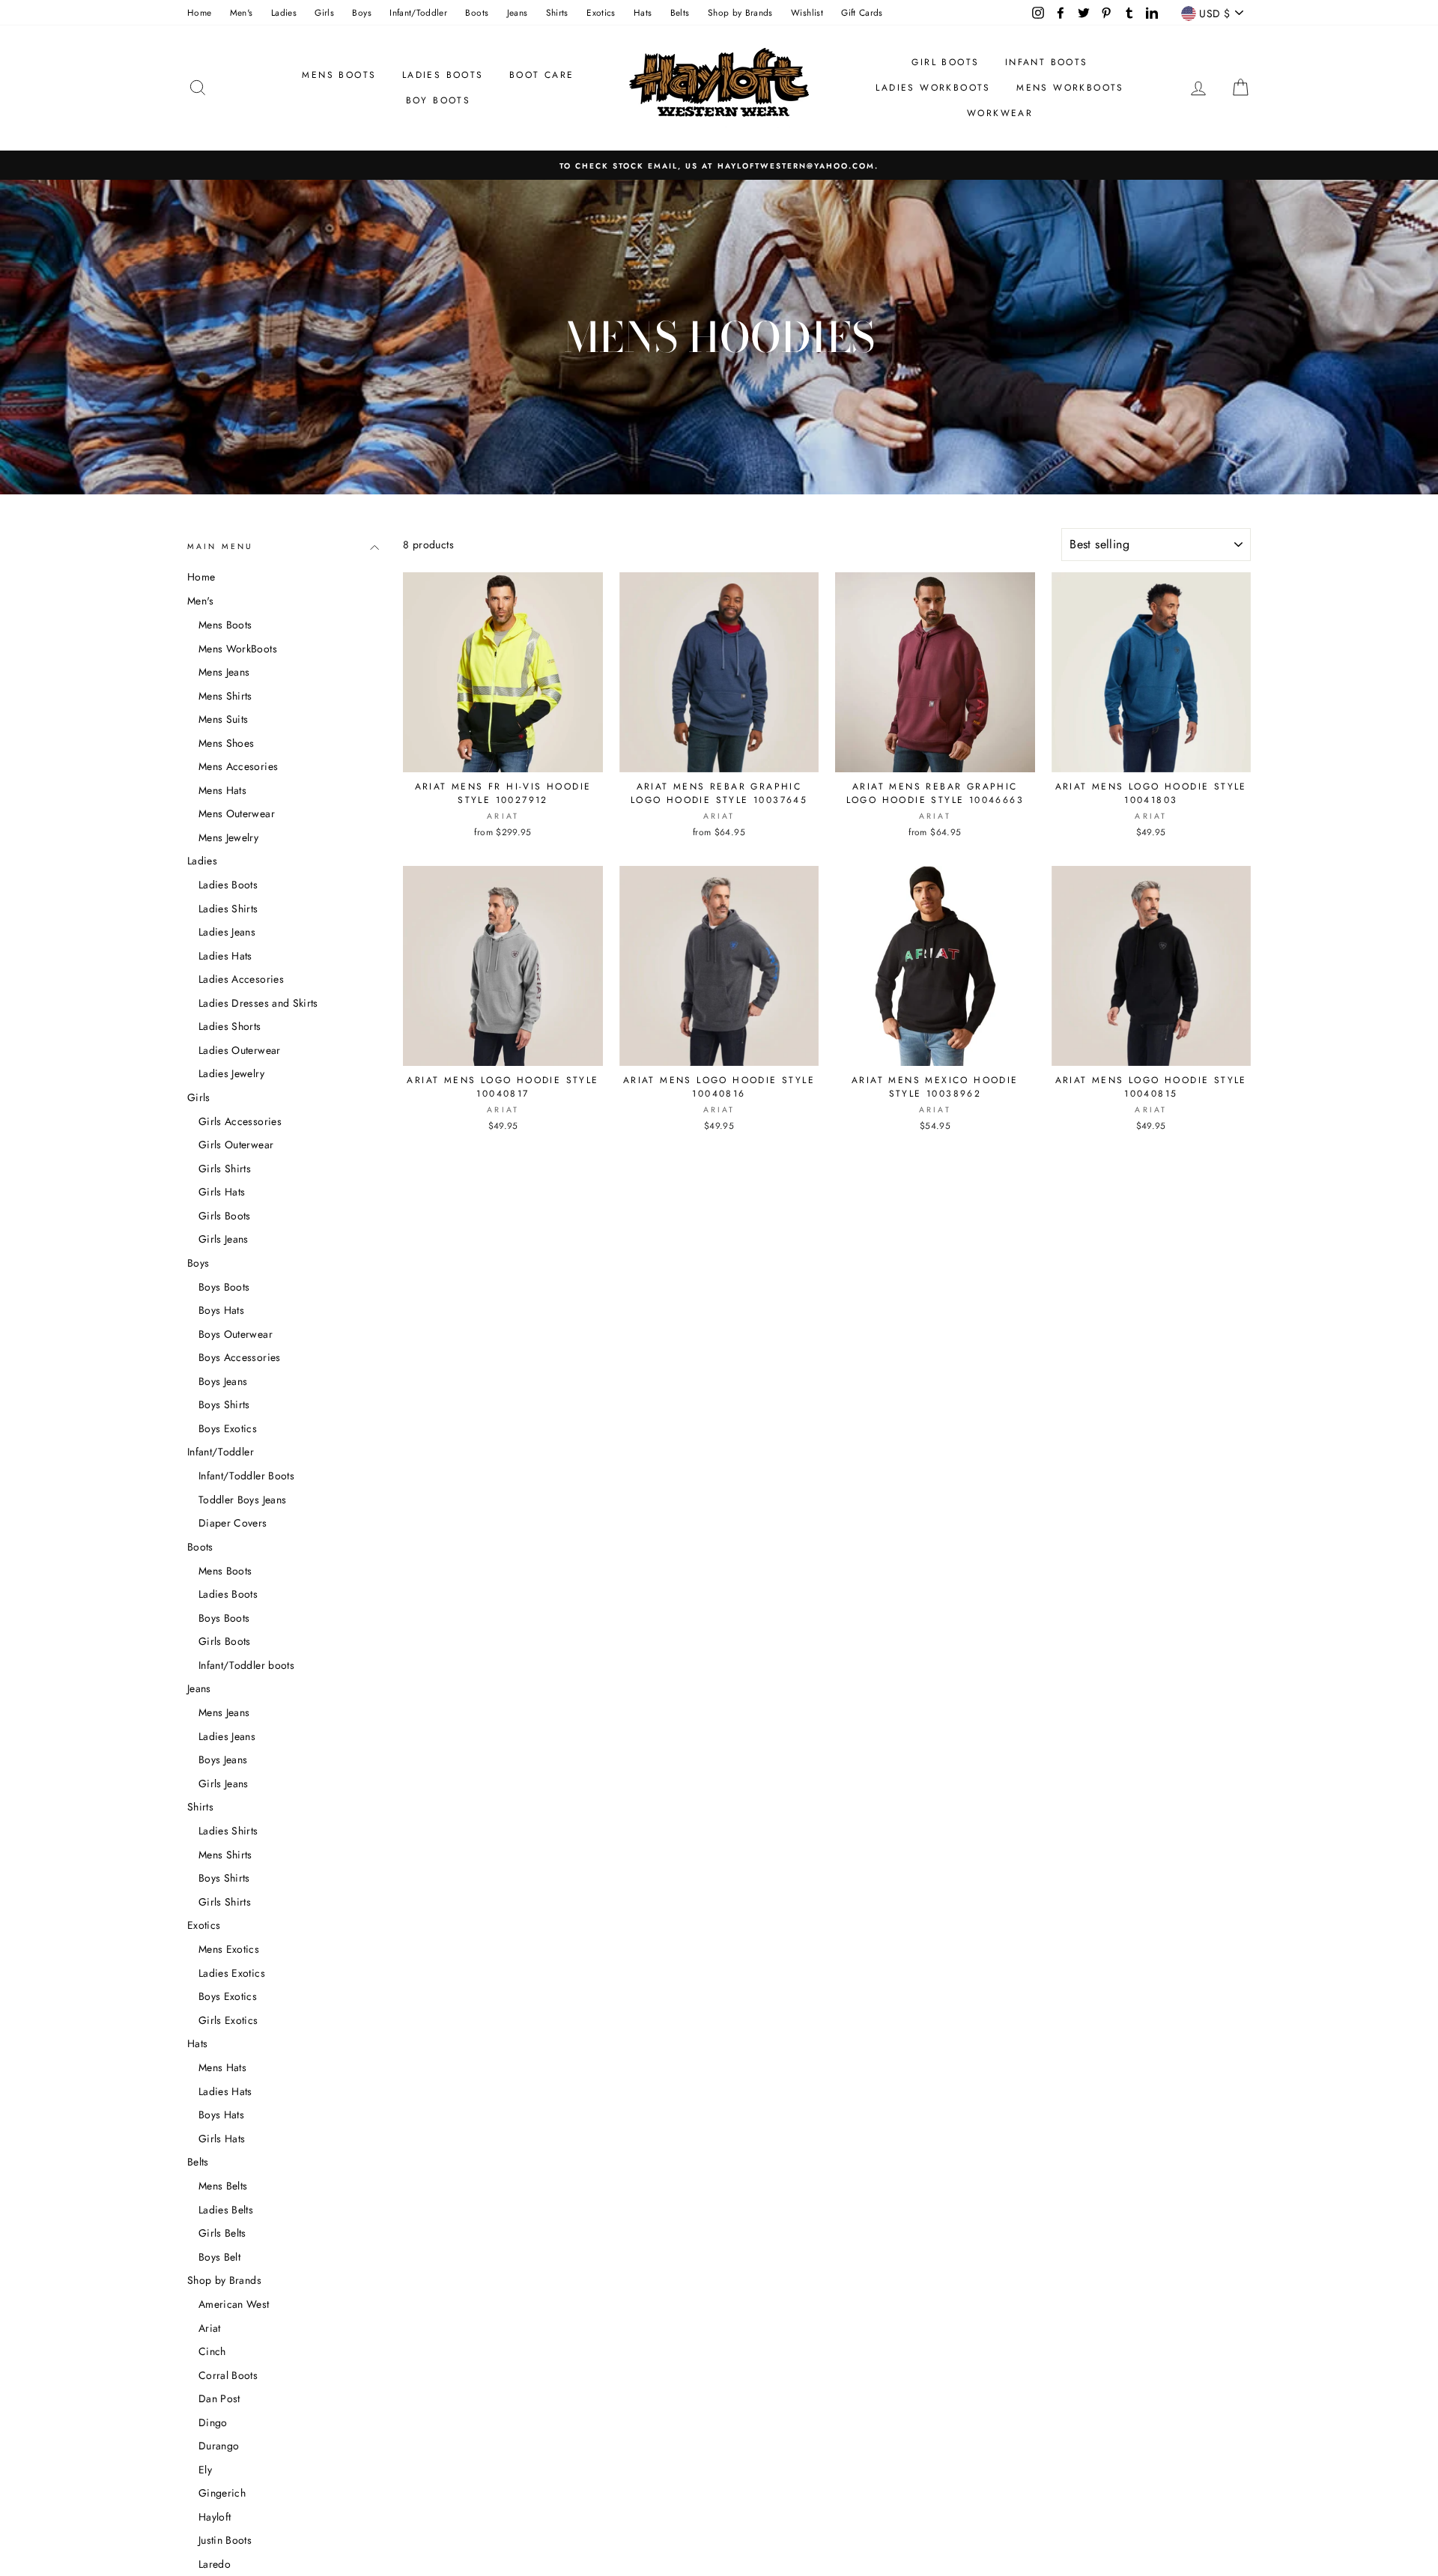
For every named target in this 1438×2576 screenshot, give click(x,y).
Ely (205, 2470)
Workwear (1000, 113)
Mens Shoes (227, 743)
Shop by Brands (740, 12)
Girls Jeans (224, 1239)
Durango (219, 2446)
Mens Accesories (238, 766)
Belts (680, 12)
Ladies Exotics (232, 1973)
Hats (643, 12)
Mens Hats (222, 790)
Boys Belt (219, 2257)
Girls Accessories (240, 1121)
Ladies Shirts (228, 909)
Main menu (220, 546)
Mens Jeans (224, 672)
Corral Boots (228, 2375)
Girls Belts (222, 2233)
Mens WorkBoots (238, 649)
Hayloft (215, 2517)
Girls (324, 12)
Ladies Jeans (227, 932)
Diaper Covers (233, 1523)
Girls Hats (222, 1192)
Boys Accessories (240, 1357)
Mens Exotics (229, 1949)
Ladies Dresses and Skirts (258, 1003)
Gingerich (222, 2493)
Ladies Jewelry (231, 1073)
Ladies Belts (226, 2210)
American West (234, 2304)
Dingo (213, 2422)
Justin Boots (225, 2540)
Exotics (601, 12)
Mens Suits (224, 719)
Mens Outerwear (237, 813)
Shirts (557, 12)
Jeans (518, 12)
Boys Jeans (223, 1381)
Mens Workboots (1070, 88)
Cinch (212, 2351)
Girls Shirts (225, 1169)
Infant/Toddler (418, 12)
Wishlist (807, 12)
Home (199, 12)
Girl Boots (945, 62)
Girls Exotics (228, 2020)
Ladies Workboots (933, 88)
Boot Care (542, 75)
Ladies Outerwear (240, 1050)
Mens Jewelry (228, 837)
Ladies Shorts (230, 1026)
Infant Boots (1047, 62)
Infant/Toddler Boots (246, 1476)
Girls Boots (225, 1216)
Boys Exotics (228, 1428)
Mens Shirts (225, 696)
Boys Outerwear (236, 1334)
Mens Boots (339, 75)
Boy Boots (439, 100)
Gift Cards (862, 12)
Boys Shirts (224, 1404)
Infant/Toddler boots (246, 1665)
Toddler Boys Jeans (242, 1500)
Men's (242, 12)
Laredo (215, 2564)
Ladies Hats (225, 956)
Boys (361, 12)
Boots (477, 12)
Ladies (284, 12)
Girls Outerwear (236, 1145)
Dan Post (219, 2398)
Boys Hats (221, 1310)
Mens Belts (223, 2186)
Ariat (210, 2328)
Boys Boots (224, 1287)
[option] (719, 165)
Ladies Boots (443, 75)
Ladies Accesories (241, 979)
